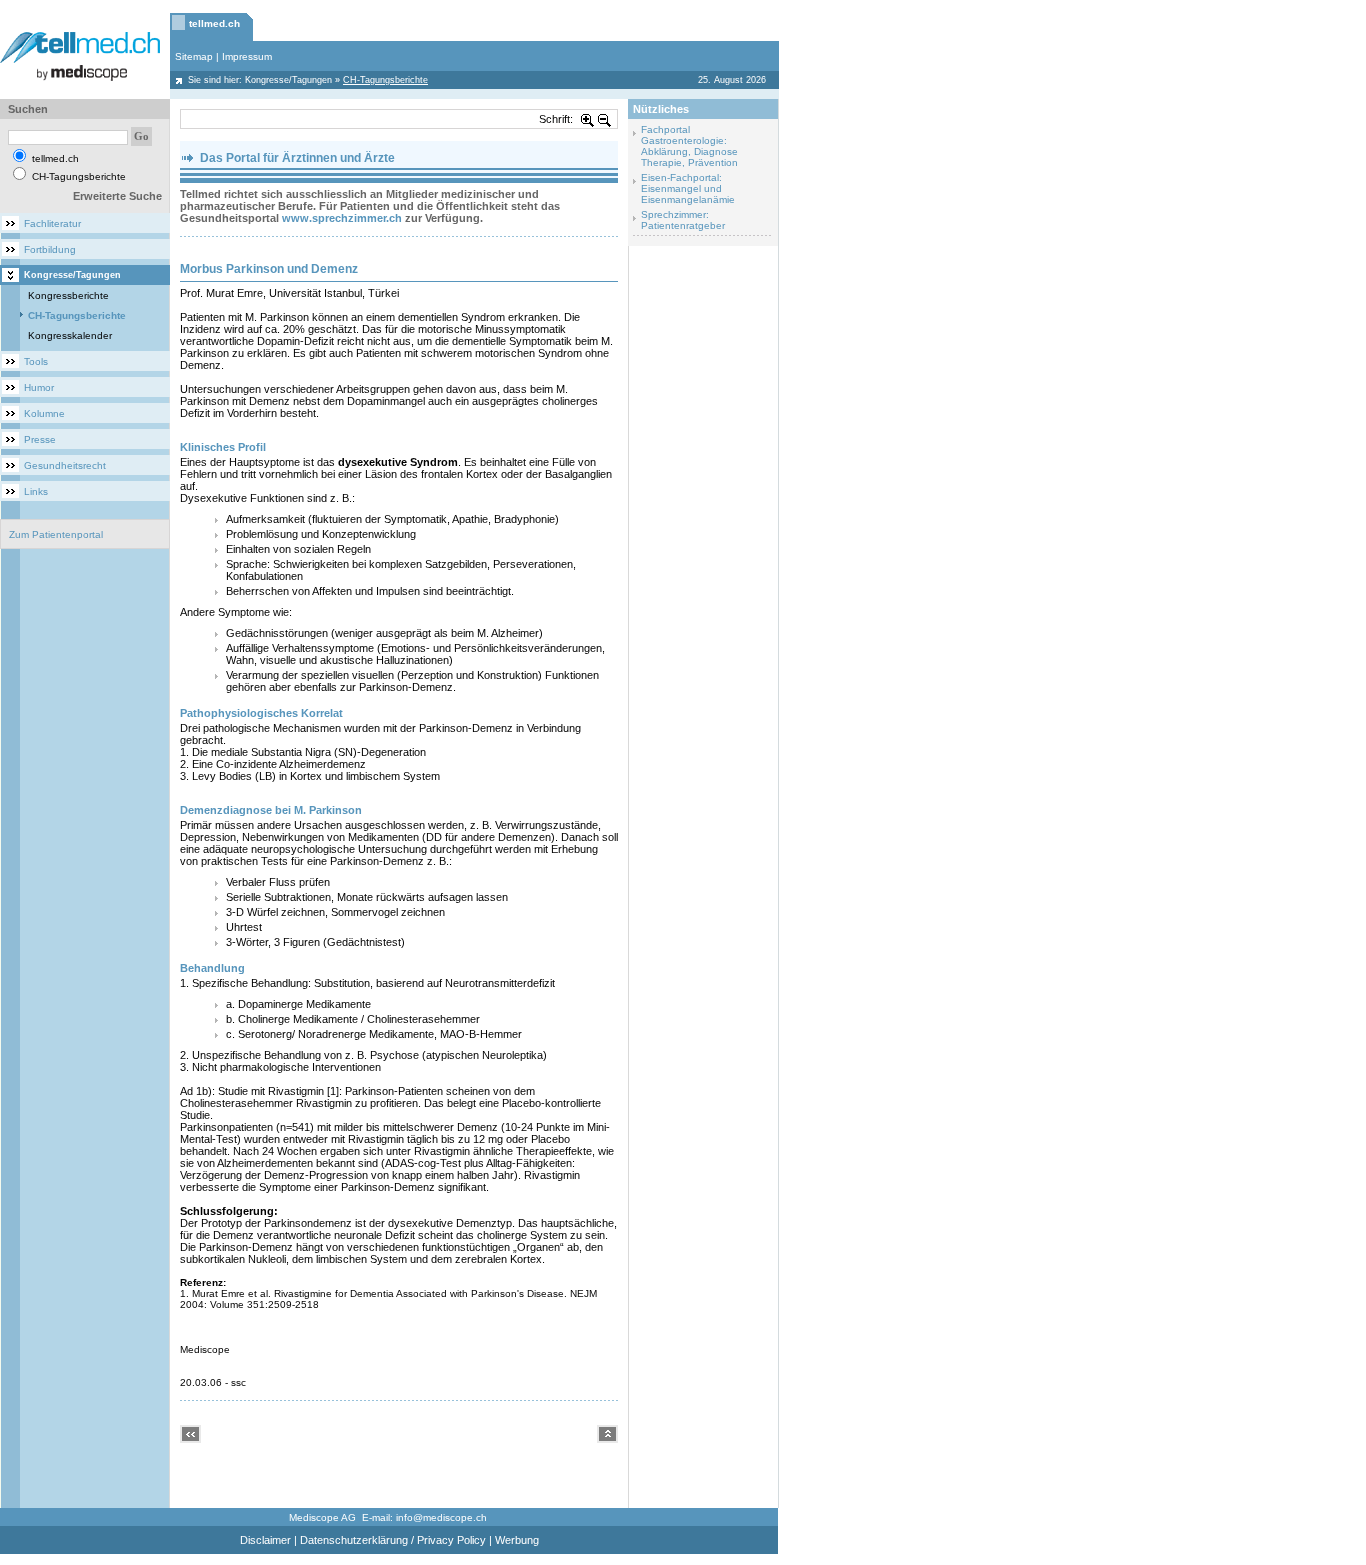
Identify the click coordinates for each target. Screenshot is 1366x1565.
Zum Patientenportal (56, 534)
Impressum (247, 56)
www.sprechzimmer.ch (342, 218)
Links (36, 491)
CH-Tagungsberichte (77, 315)
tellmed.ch (214, 23)
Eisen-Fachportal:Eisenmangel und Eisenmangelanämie (688, 188)
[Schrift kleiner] (605, 119)
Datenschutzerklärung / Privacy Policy (393, 1540)
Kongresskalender (70, 335)
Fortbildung (50, 249)
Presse (40, 439)
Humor (39, 387)
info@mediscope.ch (441, 1517)
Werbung (517, 1540)
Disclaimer (265, 1540)
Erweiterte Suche (117, 196)
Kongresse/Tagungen (288, 80)
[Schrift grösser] (588, 119)
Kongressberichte (68, 295)
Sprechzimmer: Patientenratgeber (683, 220)
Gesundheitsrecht (65, 465)
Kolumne (44, 413)
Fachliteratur (52, 223)
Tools (36, 361)
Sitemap (194, 56)
